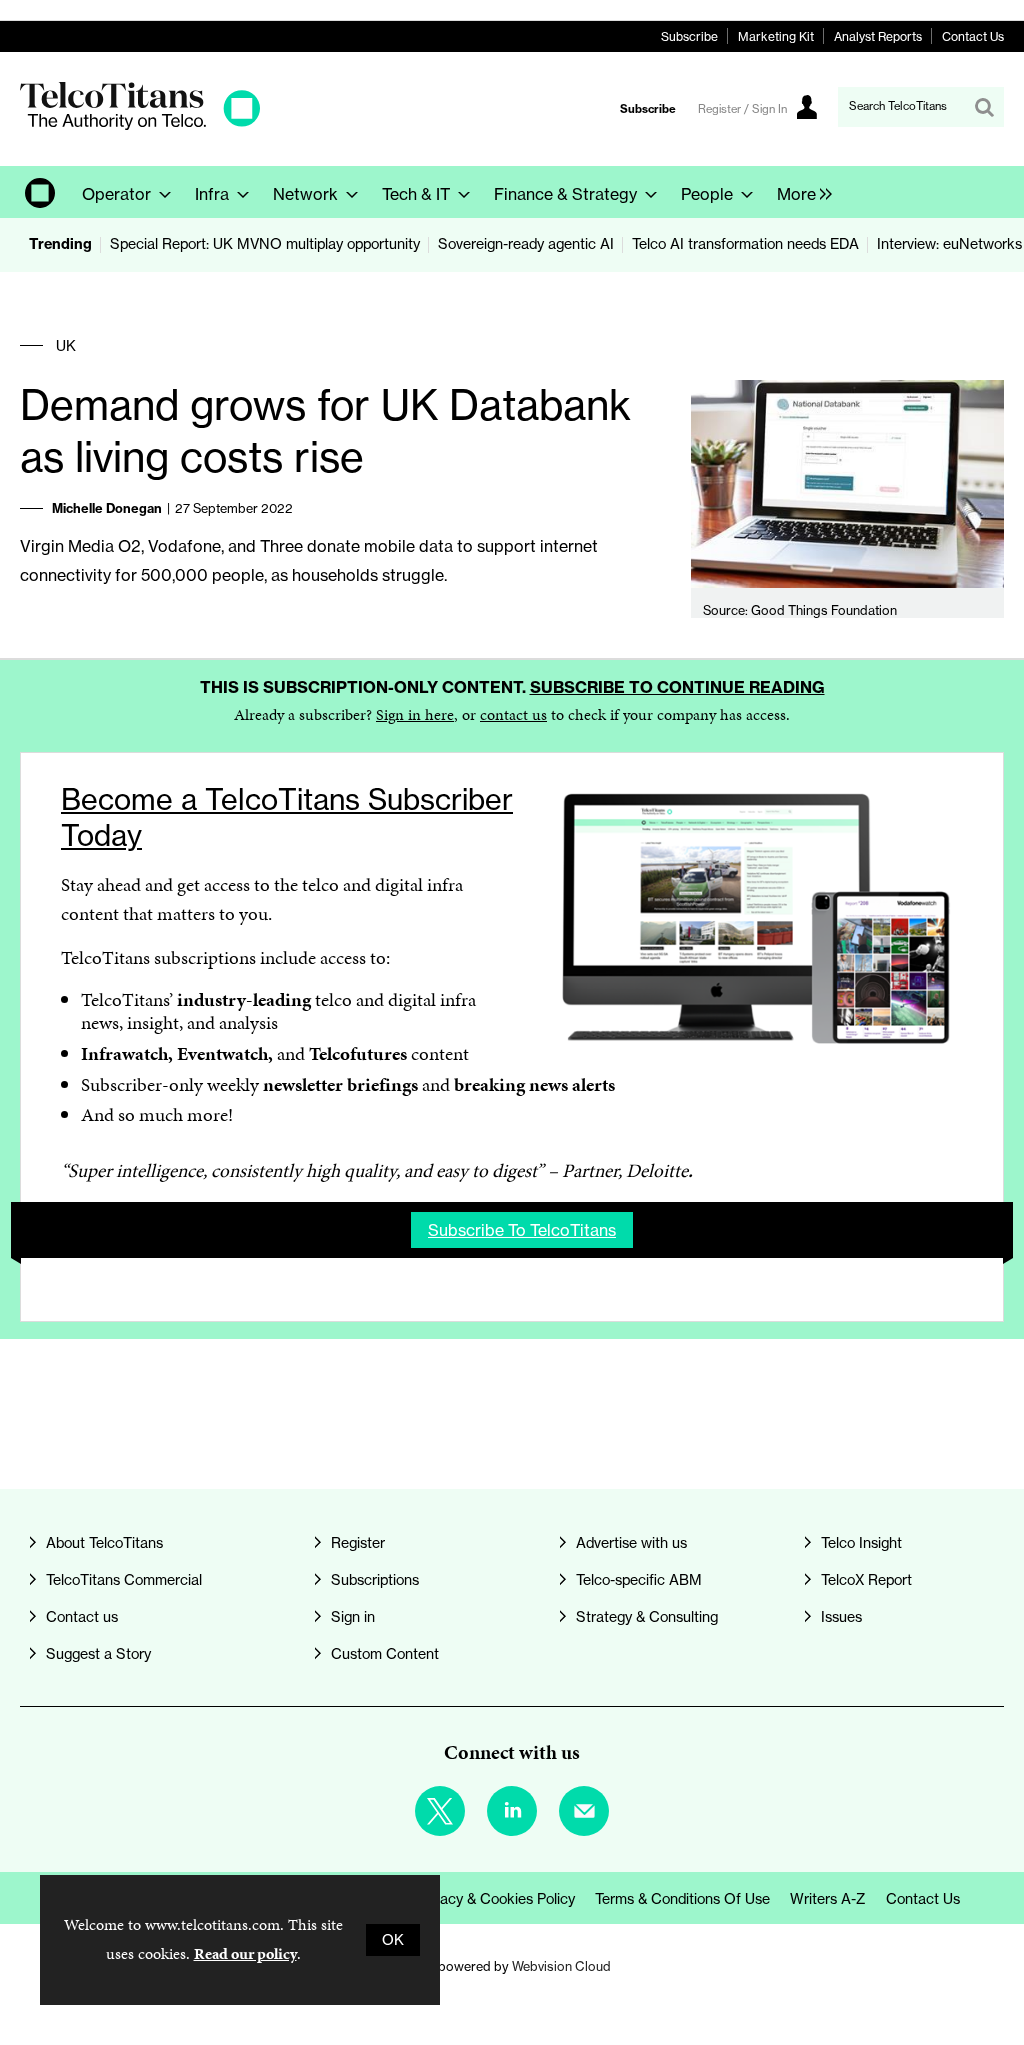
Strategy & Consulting (647, 1617)
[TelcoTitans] (140, 124)
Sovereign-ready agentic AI (526, 244)
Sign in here (415, 714)
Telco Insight (861, 1543)
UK (66, 346)
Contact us (82, 1617)
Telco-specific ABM (639, 1580)
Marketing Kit (776, 36)
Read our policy (245, 1953)
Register (358, 1543)
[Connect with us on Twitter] (440, 1811)
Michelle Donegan (107, 508)
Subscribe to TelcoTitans (522, 1230)
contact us (513, 714)
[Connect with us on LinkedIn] (512, 1811)
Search (984, 107)
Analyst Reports (878, 36)
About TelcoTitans (104, 1543)
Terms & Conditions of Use (682, 1899)
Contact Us (973, 36)
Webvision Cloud (561, 1966)
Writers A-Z (828, 1899)
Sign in (353, 1617)
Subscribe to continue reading (677, 687)
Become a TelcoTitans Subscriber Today (287, 818)
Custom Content (385, 1654)
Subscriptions (375, 1580)
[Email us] (584, 1811)
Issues (841, 1617)
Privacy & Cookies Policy (495, 1899)
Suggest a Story (98, 1654)
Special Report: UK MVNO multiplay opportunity (265, 244)
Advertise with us (631, 1543)
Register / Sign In (742, 109)
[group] (799, 192)
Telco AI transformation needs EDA (745, 244)
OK (393, 1940)
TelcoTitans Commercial (124, 1580)
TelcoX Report (866, 1580)
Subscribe (689, 36)
